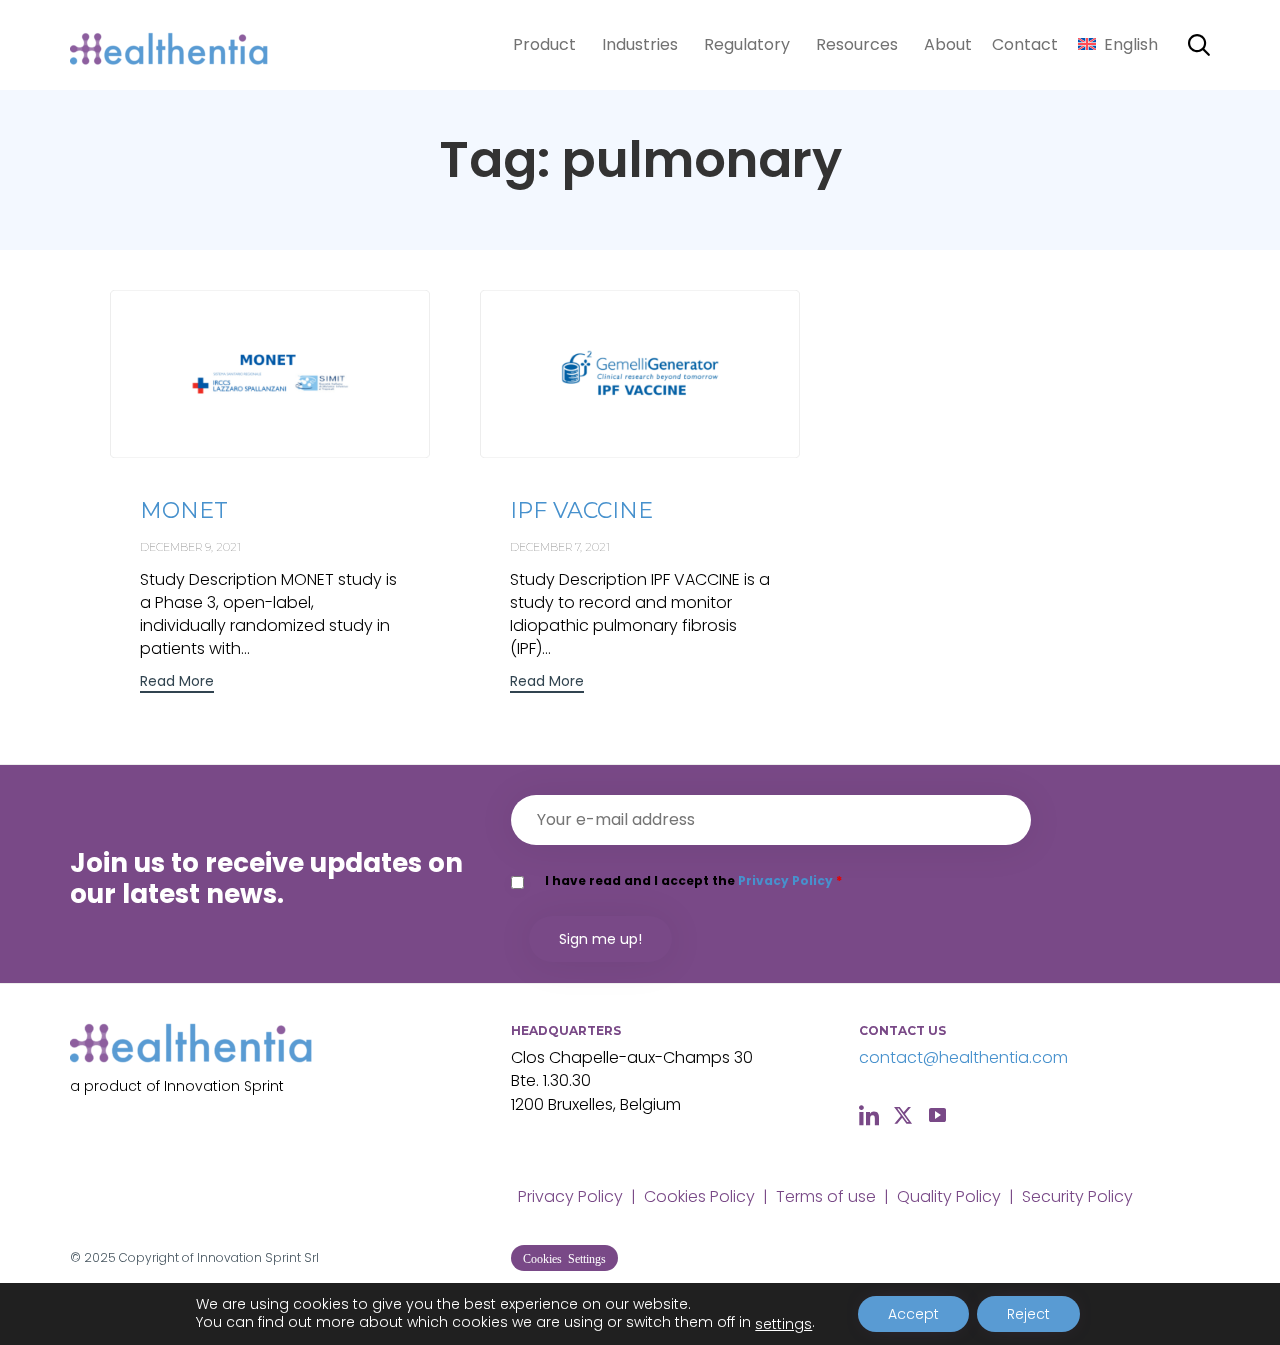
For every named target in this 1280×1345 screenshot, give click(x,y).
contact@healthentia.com (963, 1057)
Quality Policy (949, 1196)
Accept (913, 1314)
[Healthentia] (170, 45)
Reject (1028, 1314)
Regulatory (747, 44)
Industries (640, 44)
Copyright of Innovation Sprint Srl (219, 1257)
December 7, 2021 (560, 547)
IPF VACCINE (581, 510)
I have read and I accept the (693, 880)
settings (783, 1324)
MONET (184, 510)
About (948, 44)
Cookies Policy (699, 1196)
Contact (1025, 44)
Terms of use (826, 1196)
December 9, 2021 (190, 547)
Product (544, 44)
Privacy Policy (785, 880)
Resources (857, 44)
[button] (177, 683)
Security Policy (1077, 1196)
